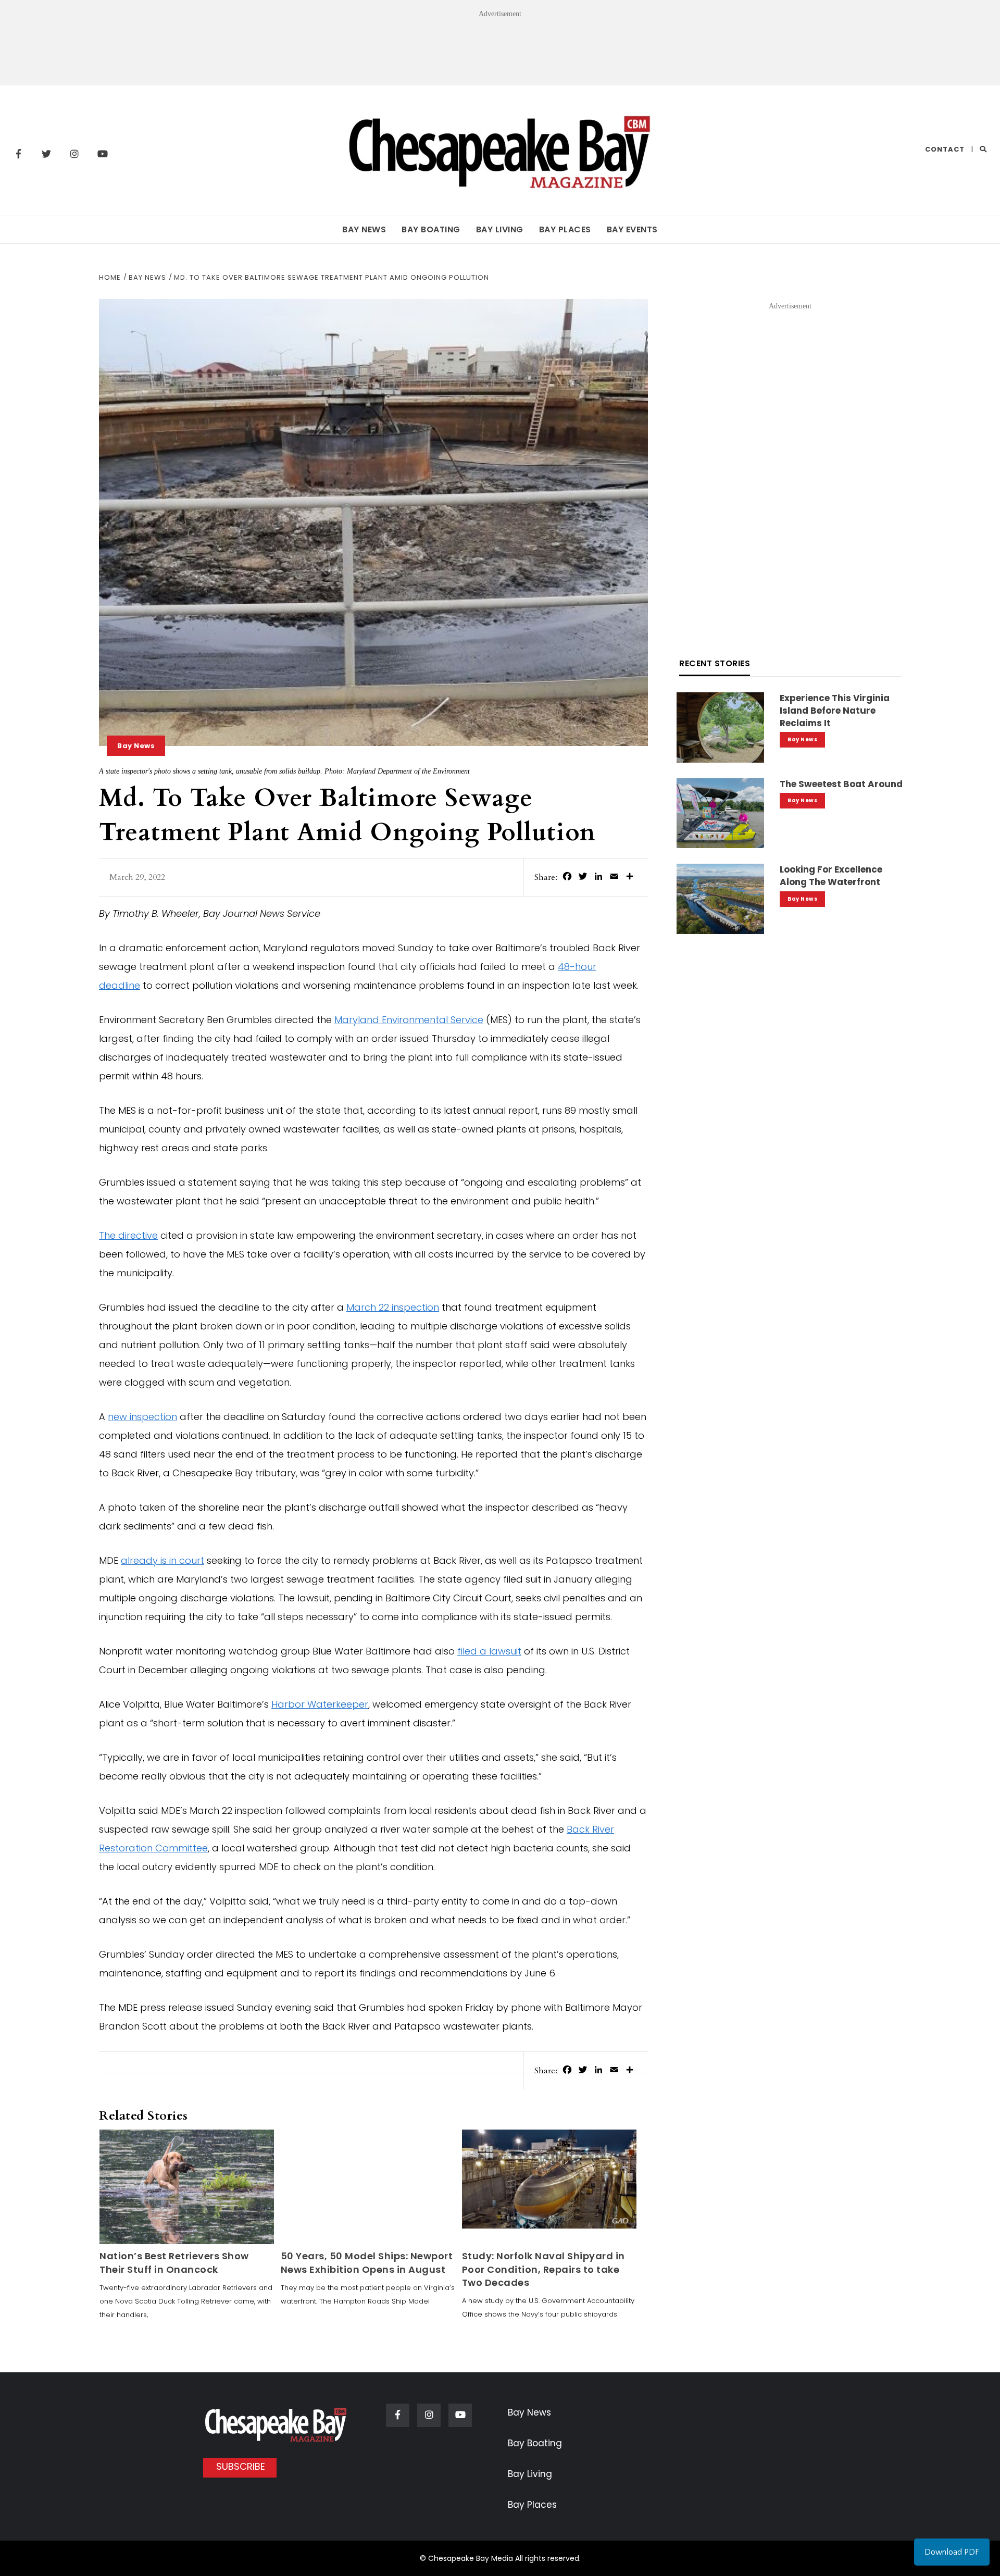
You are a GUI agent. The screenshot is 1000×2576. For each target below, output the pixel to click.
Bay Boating (431, 229)
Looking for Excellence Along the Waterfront (831, 876)
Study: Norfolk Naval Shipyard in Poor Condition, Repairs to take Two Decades (543, 2269)
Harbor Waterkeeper (320, 1704)
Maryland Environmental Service (409, 1020)
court (192, 1560)
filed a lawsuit (489, 1651)
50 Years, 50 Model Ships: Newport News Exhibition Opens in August (367, 2262)
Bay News (364, 229)
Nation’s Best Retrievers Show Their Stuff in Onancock (174, 2262)
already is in (150, 1560)
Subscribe (241, 2466)
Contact (945, 149)
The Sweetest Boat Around (841, 784)
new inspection (142, 1417)
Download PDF (952, 2552)
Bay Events (632, 229)
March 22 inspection (393, 1307)
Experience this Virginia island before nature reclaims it (835, 711)
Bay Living (500, 229)
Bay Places (565, 229)
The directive (128, 1235)
